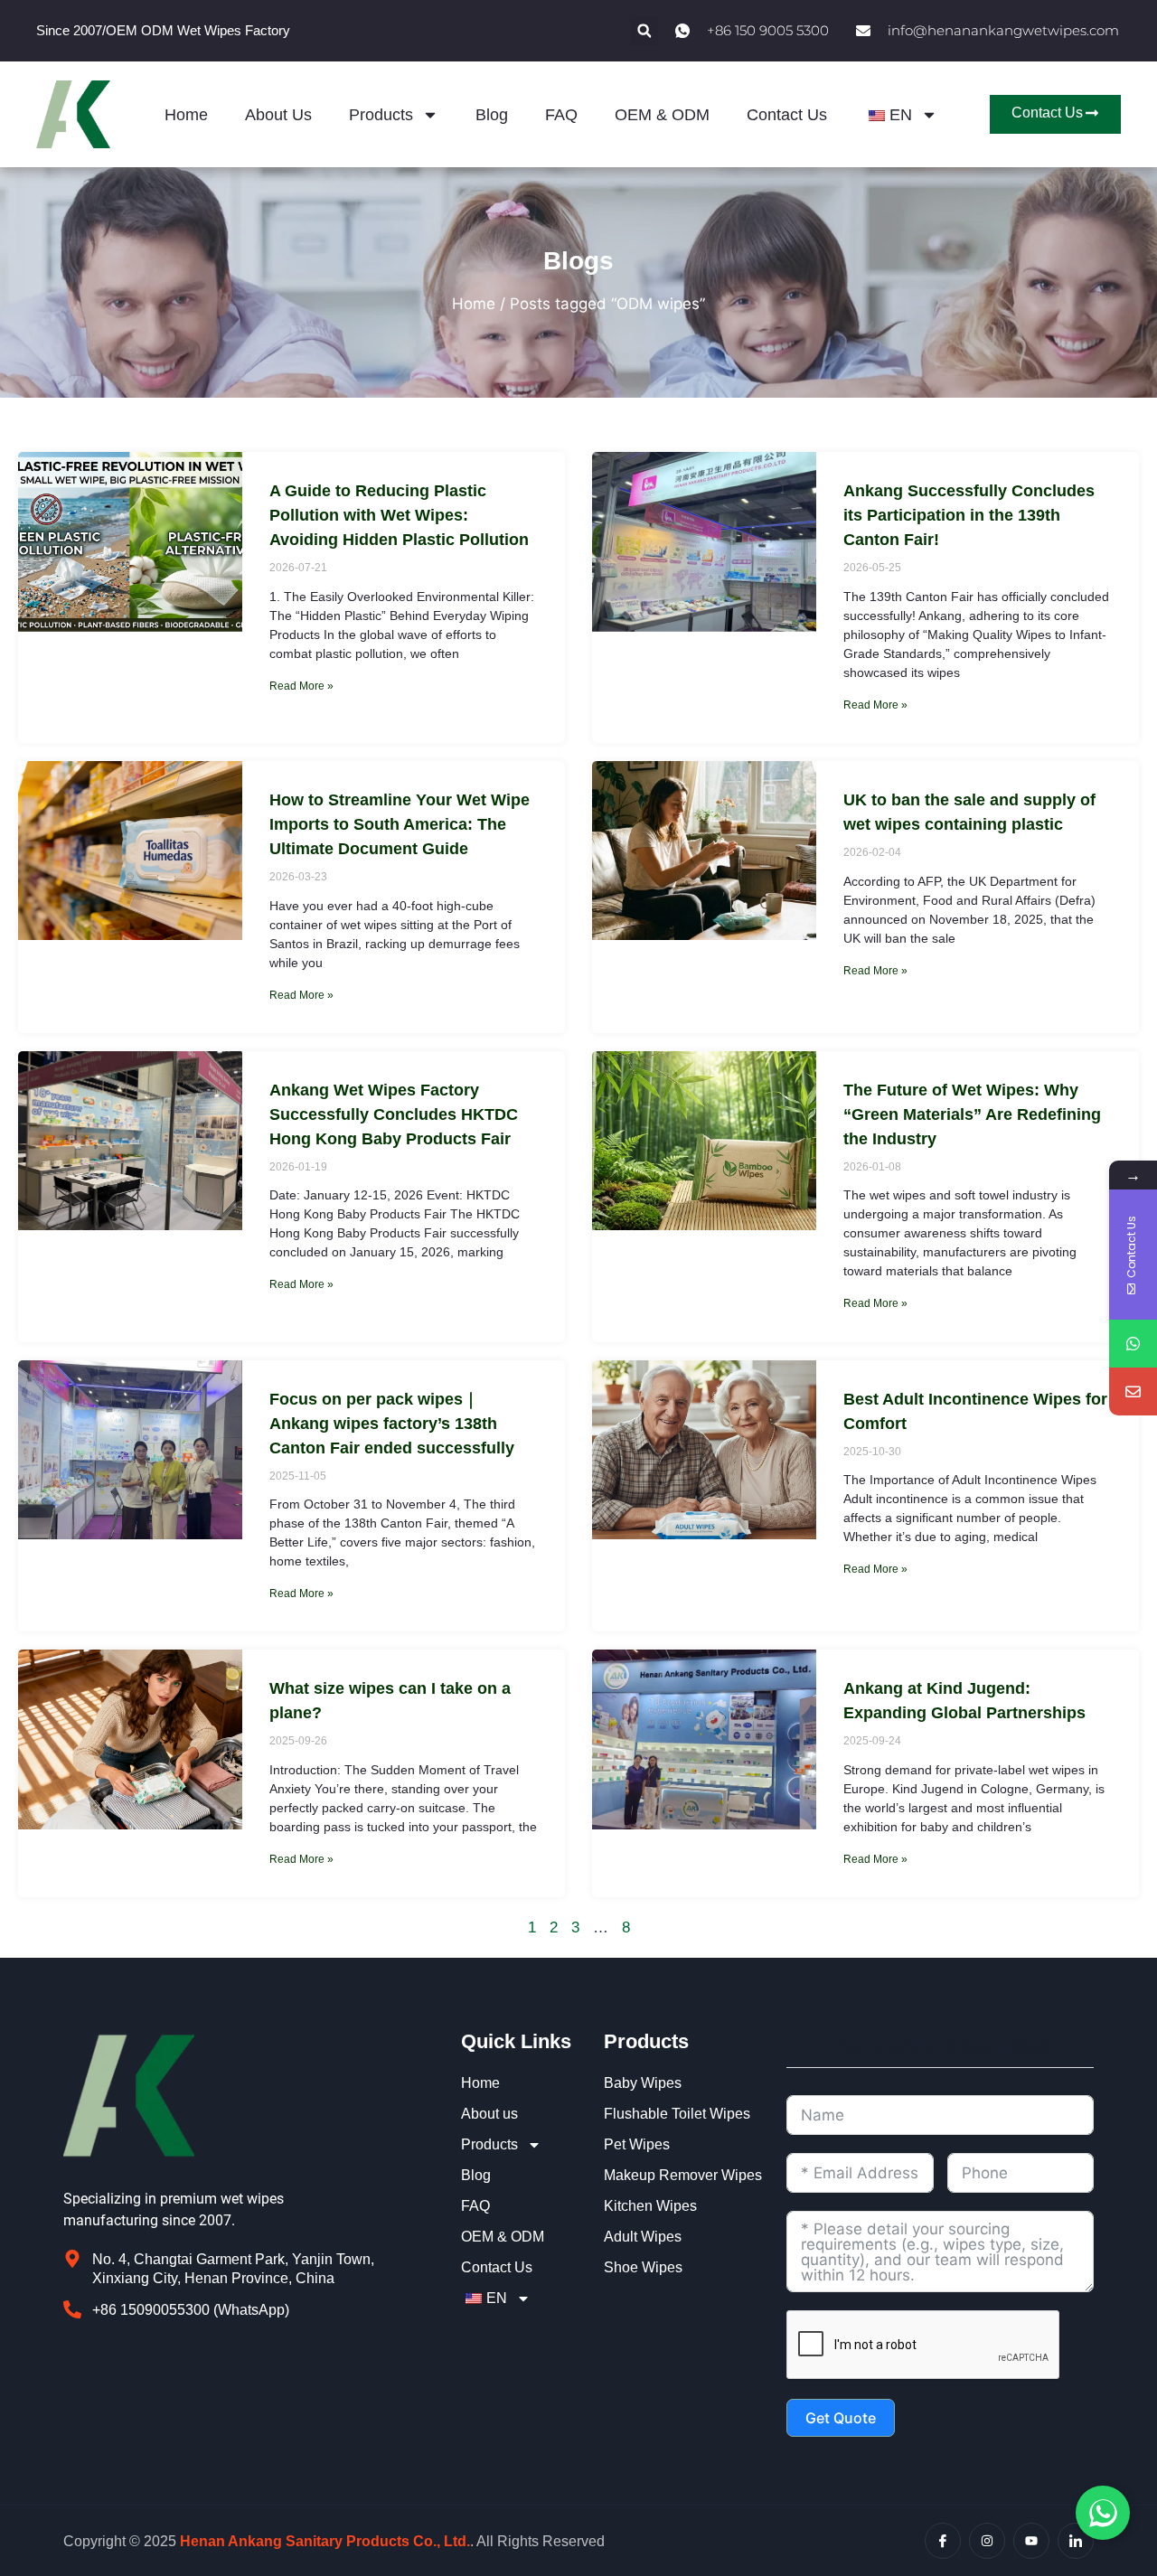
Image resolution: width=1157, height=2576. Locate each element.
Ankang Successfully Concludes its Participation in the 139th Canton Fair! (969, 515)
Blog (492, 115)
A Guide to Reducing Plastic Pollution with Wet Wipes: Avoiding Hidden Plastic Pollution (399, 515)
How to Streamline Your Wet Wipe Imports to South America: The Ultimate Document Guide (400, 824)
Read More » (301, 686)
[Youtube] (1031, 2541)
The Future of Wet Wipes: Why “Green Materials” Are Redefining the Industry (972, 1114)
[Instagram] (987, 2541)
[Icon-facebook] (943, 2541)
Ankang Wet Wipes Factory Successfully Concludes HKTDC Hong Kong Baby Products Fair (394, 1114)
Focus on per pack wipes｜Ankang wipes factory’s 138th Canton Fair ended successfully (392, 1424)
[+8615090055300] (1133, 1344)
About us (278, 115)
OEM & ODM (662, 115)
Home (186, 115)
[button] (644, 31)
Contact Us (787, 115)
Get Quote (841, 2418)
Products (381, 115)
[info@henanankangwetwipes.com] (1133, 1391)
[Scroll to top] (1133, 2357)
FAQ (561, 115)
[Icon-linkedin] (1076, 2541)
